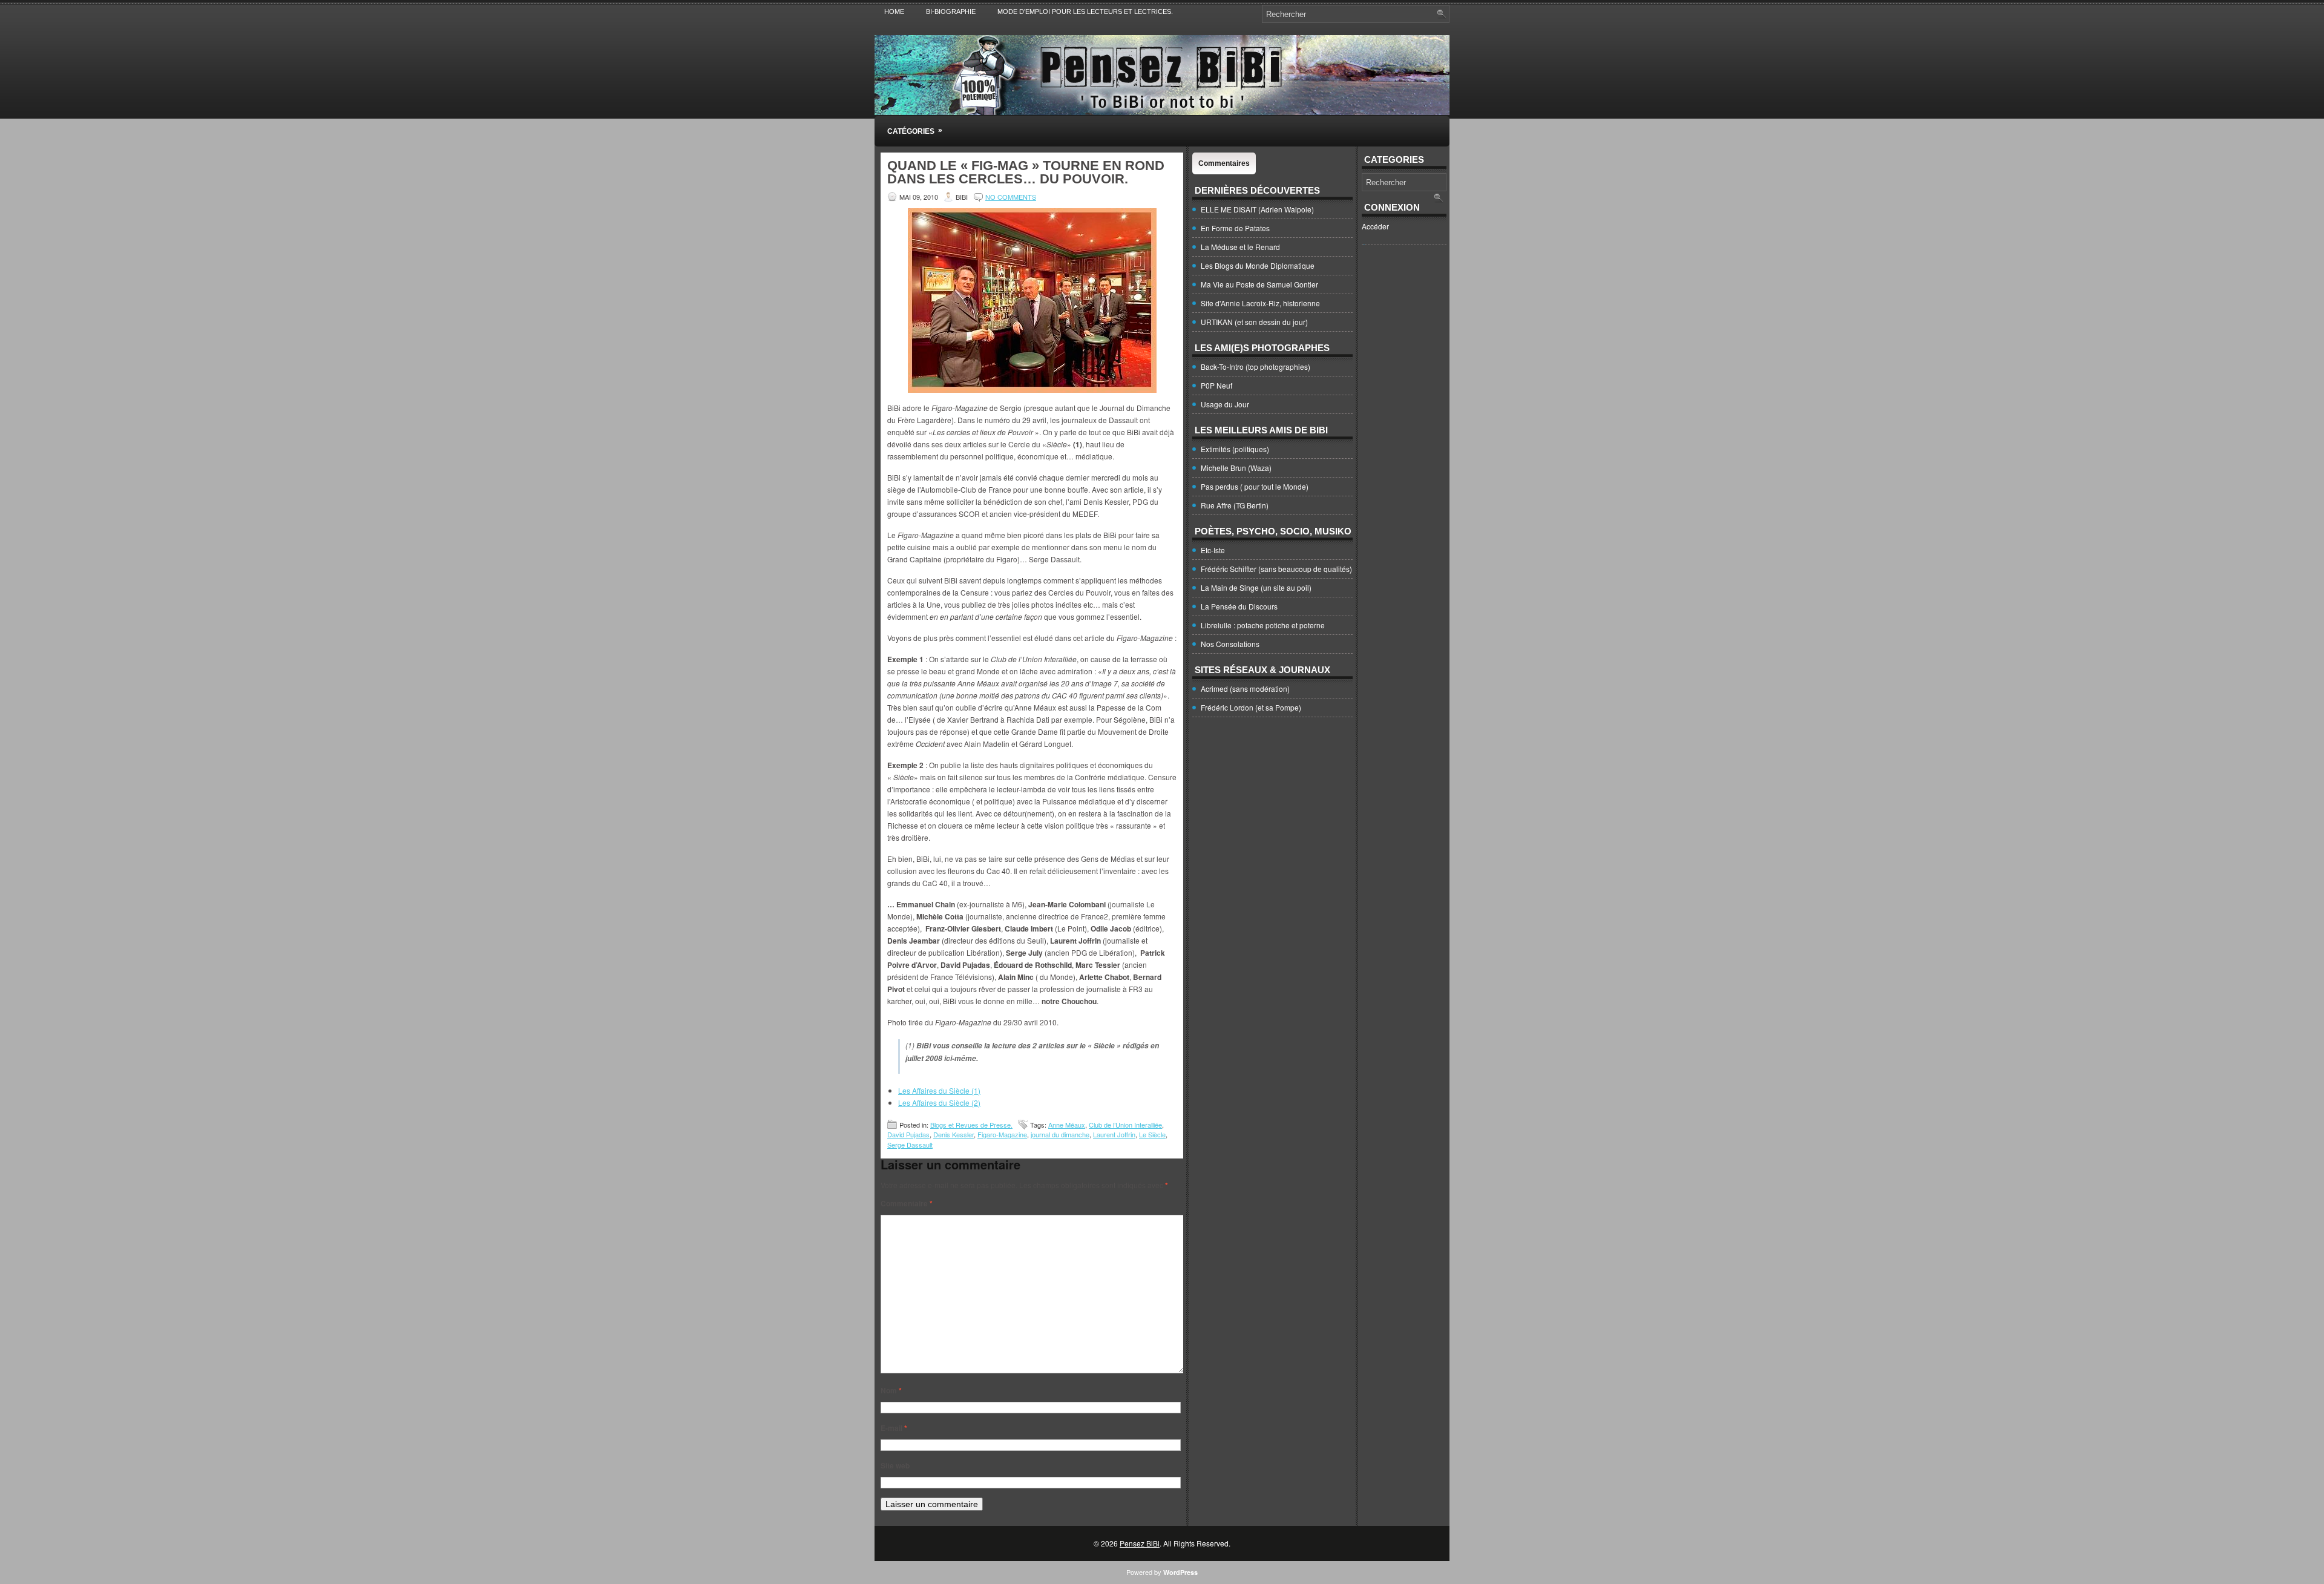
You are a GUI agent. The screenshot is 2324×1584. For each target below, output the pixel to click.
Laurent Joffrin (1114, 1134)
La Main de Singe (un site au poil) (1256, 587)
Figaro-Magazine (1002, 1134)
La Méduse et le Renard (1240, 247)
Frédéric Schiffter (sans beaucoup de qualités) (1276, 569)
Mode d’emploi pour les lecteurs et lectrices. (1085, 12)
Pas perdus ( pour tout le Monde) (1255, 486)
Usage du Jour (1225, 404)
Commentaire (907, 1203)
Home (894, 12)
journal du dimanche (1060, 1134)
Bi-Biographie (951, 12)
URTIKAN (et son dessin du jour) (1254, 322)
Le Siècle (1152, 1134)
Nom (891, 1390)
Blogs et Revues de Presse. (971, 1125)
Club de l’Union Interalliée (1125, 1125)
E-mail (894, 1428)
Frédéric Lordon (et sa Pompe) (1251, 707)
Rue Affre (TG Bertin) (1235, 505)
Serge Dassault (910, 1145)
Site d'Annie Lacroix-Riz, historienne (1260, 303)
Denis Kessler (954, 1134)
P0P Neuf (1216, 385)
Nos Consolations (1230, 644)
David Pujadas (908, 1134)
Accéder (1375, 226)
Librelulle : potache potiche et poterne (1263, 625)
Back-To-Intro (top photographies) (1256, 366)
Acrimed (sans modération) (1245, 688)
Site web (895, 1465)
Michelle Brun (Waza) (1236, 468)
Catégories (915, 131)
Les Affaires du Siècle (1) (939, 1090)
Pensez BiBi (1140, 1543)
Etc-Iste (1213, 550)
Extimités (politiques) (1235, 449)
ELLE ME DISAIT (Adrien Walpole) (1257, 209)
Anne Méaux (1067, 1125)
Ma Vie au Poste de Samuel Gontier (1259, 284)
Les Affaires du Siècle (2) (939, 1103)
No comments (1011, 197)
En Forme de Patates (1235, 228)
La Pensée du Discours (1239, 606)
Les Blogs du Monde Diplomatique (1258, 265)
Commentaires (1224, 163)
